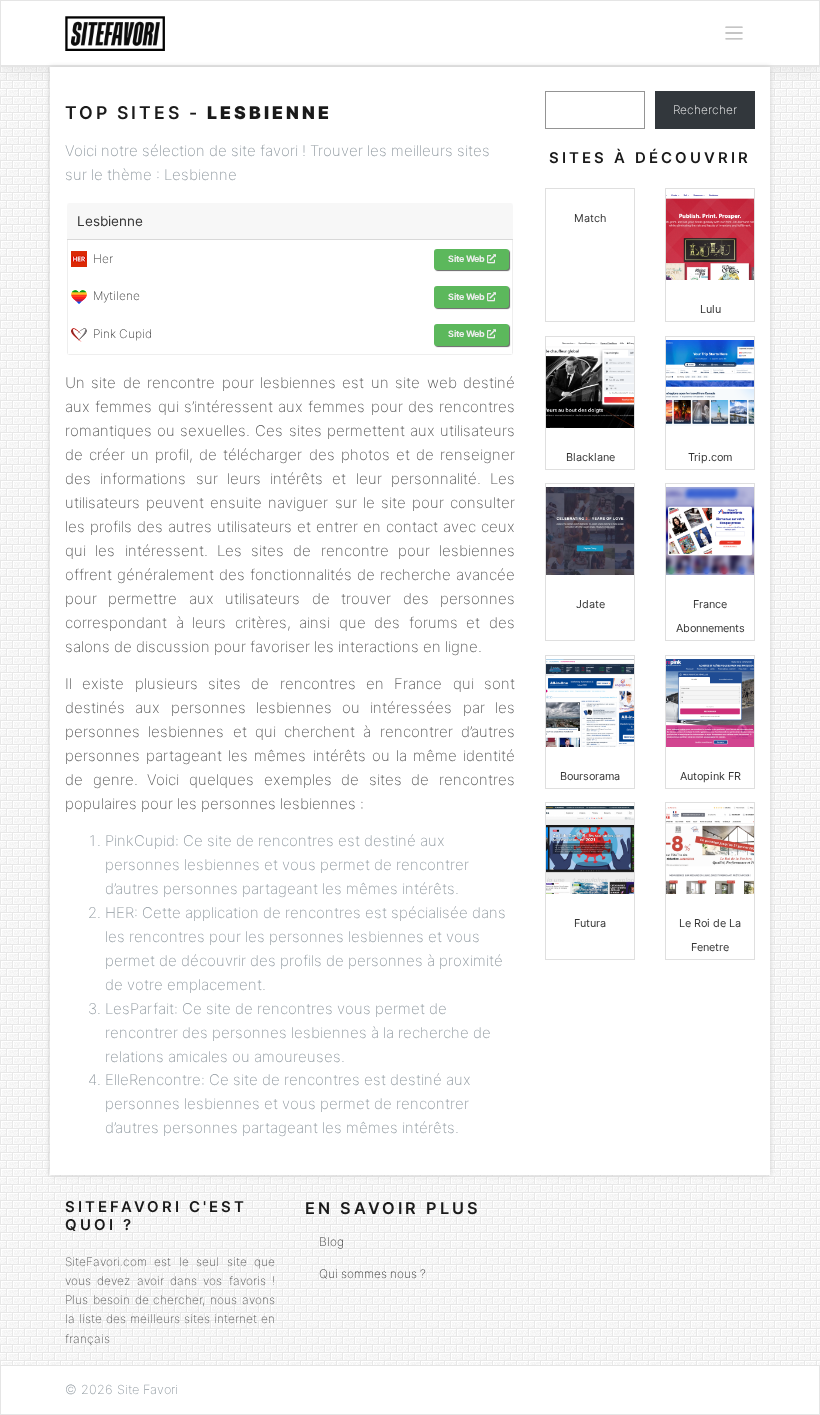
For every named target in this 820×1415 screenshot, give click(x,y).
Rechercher (705, 109)
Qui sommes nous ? (372, 1273)
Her (100, 258)
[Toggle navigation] (733, 33)
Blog (331, 1241)
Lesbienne (110, 221)
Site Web (467, 258)
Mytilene (113, 295)
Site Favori (147, 1389)
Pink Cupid (119, 333)
